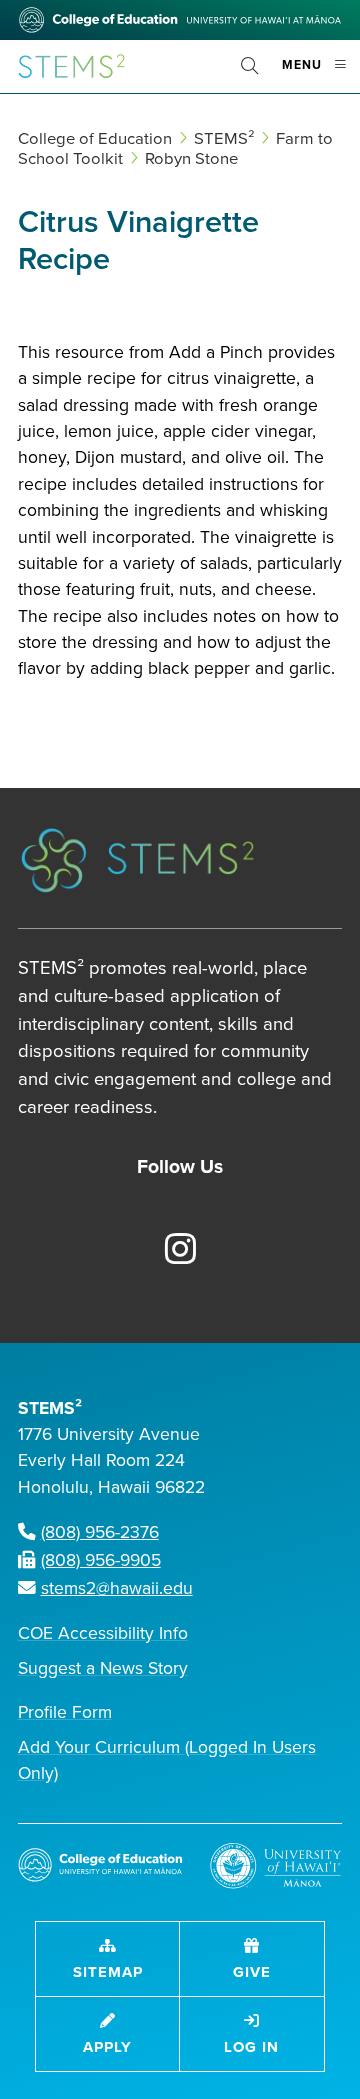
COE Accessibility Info (103, 1633)
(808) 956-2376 (100, 1532)
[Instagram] (169, 1251)
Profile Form (65, 1712)
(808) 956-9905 (101, 1560)
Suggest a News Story (103, 1668)
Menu (321, 73)
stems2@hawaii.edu (117, 1588)
